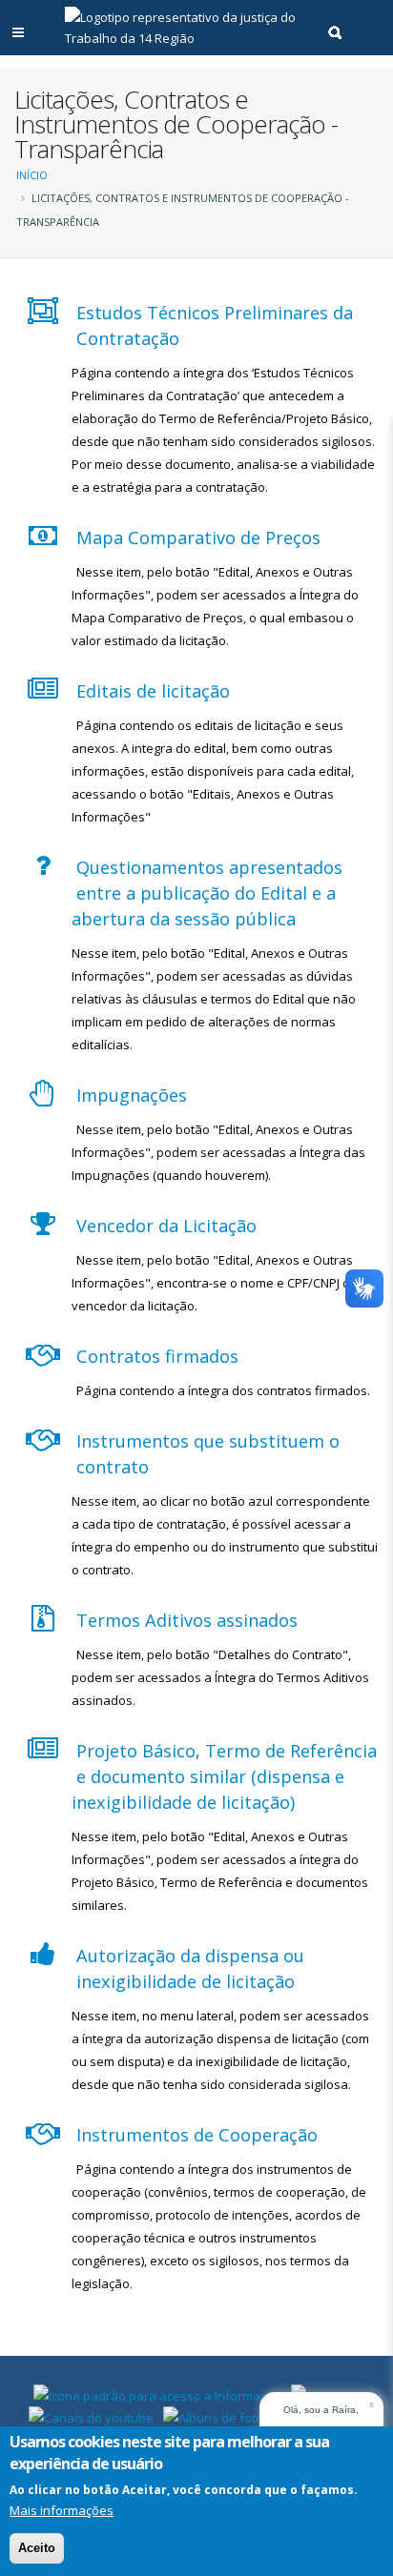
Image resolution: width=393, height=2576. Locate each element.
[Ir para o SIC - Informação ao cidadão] (157, 2394)
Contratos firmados (157, 1356)
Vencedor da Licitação (166, 1226)
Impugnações (132, 1095)
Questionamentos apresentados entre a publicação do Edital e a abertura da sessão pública (207, 893)
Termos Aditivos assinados (187, 1620)
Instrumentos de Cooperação (197, 2135)
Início (32, 175)
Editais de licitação (153, 691)
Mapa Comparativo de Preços (198, 538)
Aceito (37, 2548)
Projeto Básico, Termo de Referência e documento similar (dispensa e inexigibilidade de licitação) (224, 1776)
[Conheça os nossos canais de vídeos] (91, 2416)
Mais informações (62, 2510)
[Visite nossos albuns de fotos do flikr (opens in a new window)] (235, 2416)
